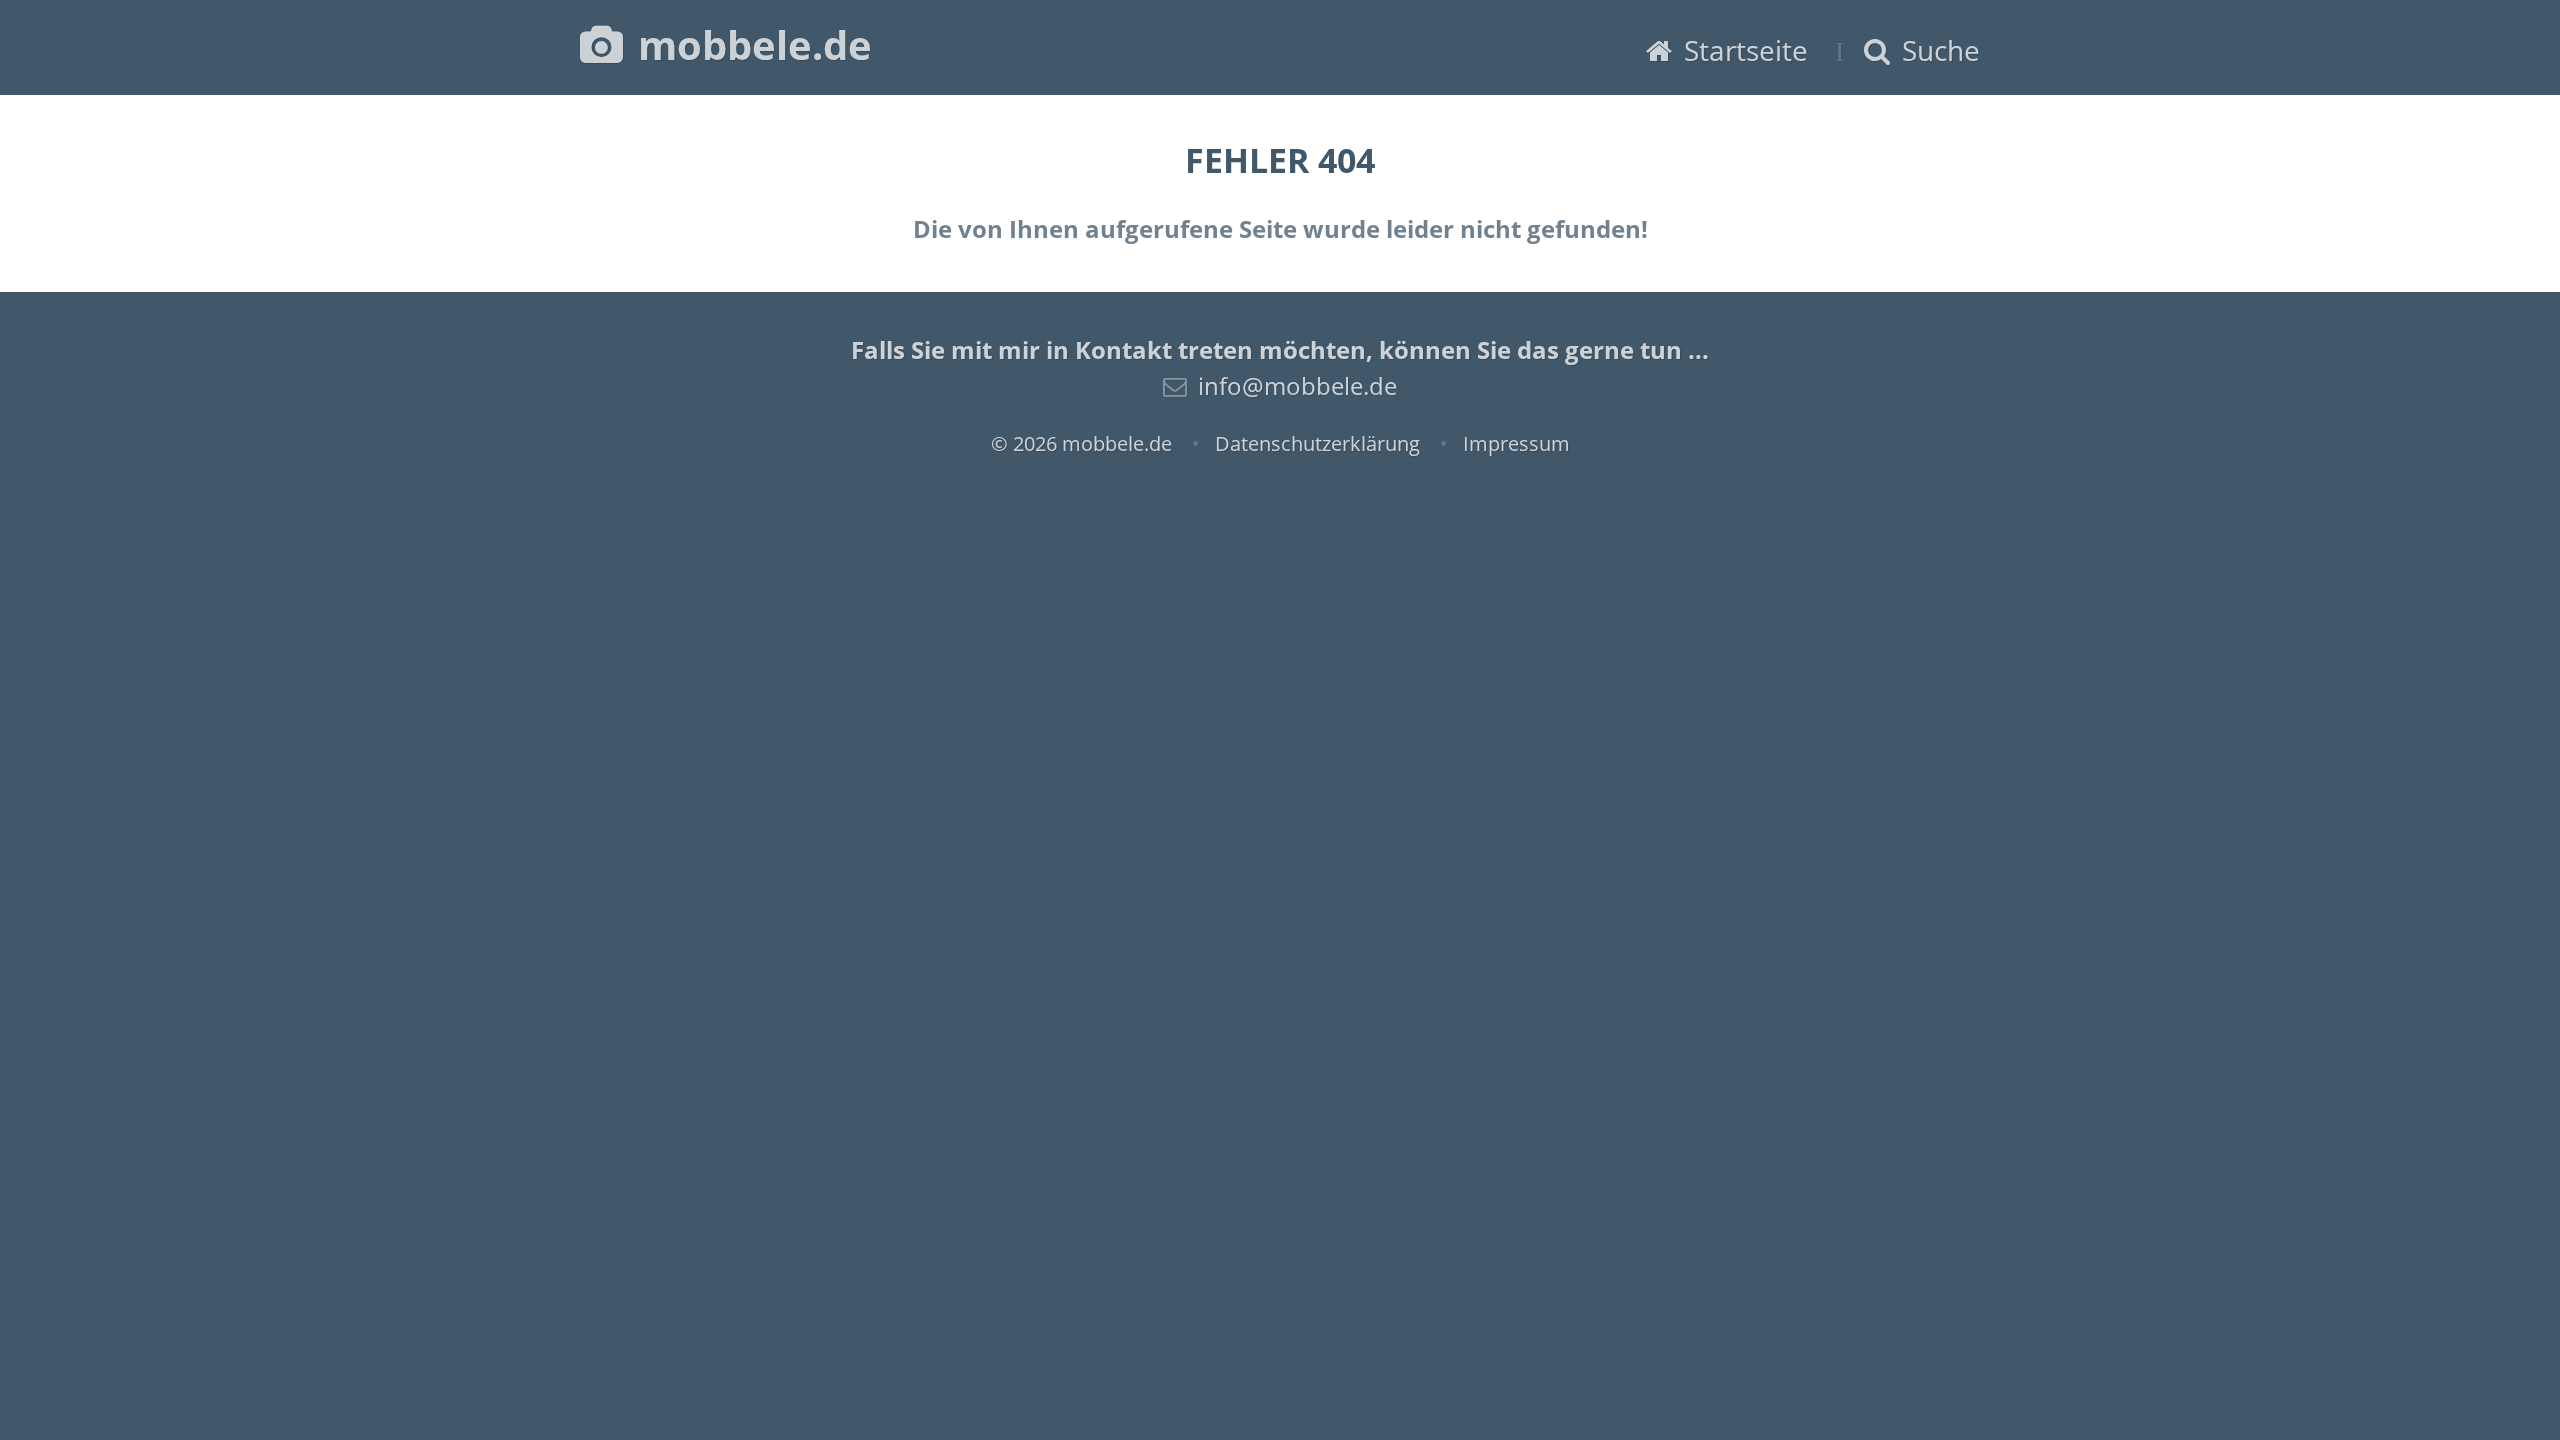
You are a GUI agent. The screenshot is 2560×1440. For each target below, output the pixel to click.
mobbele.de (750, 44)
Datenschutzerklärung (1317, 443)
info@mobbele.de (1297, 385)
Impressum (1516, 443)
